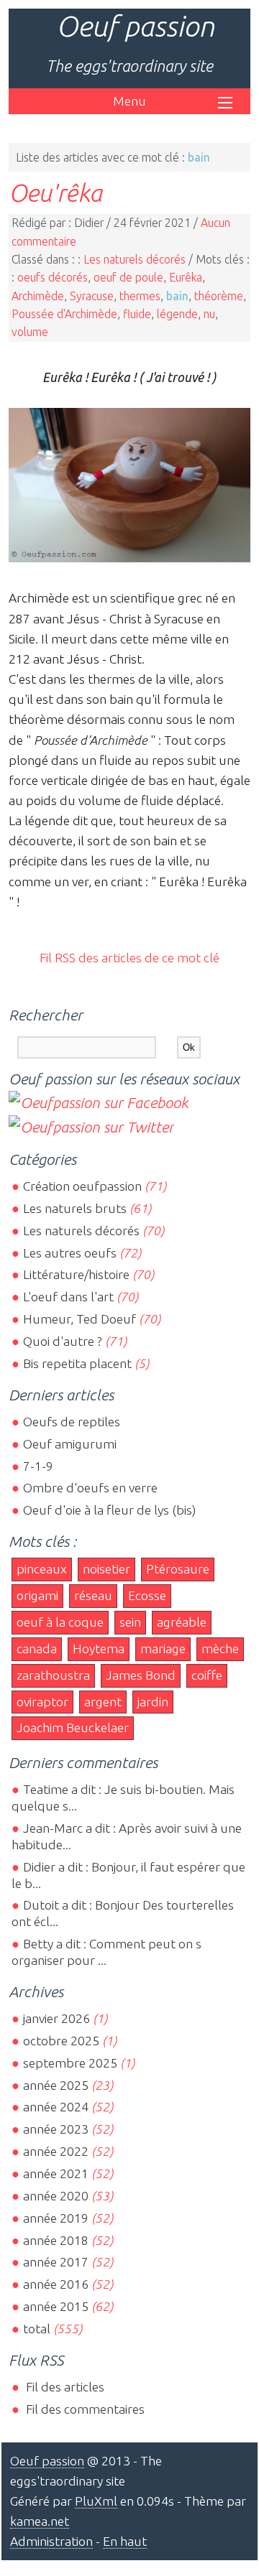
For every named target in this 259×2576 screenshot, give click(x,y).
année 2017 (56, 2262)
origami (37, 1595)
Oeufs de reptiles (72, 1422)
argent (103, 1702)
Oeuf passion (135, 26)
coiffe (207, 1675)
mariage (163, 1649)
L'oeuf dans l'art (68, 1297)
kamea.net (40, 2521)
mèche (220, 1649)
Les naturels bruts (75, 1208)
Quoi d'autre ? (63, 1341)
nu (209, 314)
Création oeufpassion (82, 1186)
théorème (219, 296)
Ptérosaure (178, 1569)
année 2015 (56, 2306)
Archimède (38, 296)
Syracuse (92, 296)
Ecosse (147, 1595)
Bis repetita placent (77, 1363)
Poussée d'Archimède (64, 314)
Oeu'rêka (55, 192)
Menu (129, 101)
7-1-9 (38, 1466)
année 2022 (56, 2151)
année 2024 (56, 2107)
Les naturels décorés (135, 259)
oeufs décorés (53, 277)
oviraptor (42, 1702)
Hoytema (99, 1649)
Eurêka (186, 277)
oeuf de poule (128, 277)
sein (130, 1622)
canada (37, 1649)
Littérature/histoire (76, 1274)
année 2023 (56, 2129)
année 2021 (56, 2173)
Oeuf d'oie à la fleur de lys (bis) (109, 1510)
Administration (51, 2541)
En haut (125, 2541)
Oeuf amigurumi (70, 1444)
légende (177, 314)
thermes (140, 296)
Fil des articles (64, 2387)
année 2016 (56, 2284)
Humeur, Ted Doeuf (79, 1319)
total (38, 2329)
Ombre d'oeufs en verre (90, 1488)
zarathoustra (53, 1675)
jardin (153, 1702)
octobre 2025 (61, 2041)
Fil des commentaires (84, 2409)
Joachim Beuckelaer (73, 1728)
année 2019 (56, 2218)
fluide (137, 314)
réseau (93, 1595)
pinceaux (42, 1569)
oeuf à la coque (60, 1622)
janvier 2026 (56, 2018)
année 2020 (56, 2196)
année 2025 (56, 2085)
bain (177, 296)
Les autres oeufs (70, 1253)
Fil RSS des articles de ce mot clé (129, 958)
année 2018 (56, 2240)
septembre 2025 (70, 2063)
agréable (182, 1622)
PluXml (96, 2501)
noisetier (106, 1569)
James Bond (141, 1675)
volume (30, 332)
